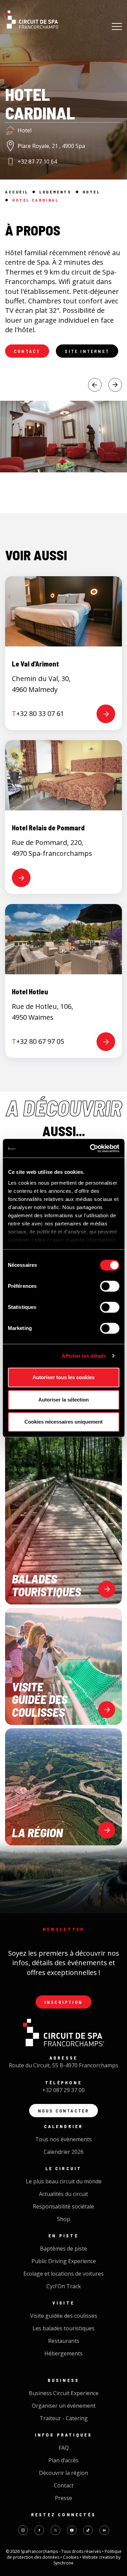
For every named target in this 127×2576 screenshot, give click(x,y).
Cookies (71, 2557)
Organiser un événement (64, 2406)
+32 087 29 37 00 (63, 2090)
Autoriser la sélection (63, 1400)
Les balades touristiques (63, 2328)
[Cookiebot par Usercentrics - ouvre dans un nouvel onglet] (90, 1148)
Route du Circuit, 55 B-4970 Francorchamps (63, 2065)
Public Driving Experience (64, 2261)
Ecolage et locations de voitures (63, 2274)
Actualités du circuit (63, 2194)
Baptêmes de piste (63, 2249)
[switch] (110, 1286)
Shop (63, 2219)
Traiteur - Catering (64, 2418)
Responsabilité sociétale (63, 2206)
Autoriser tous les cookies (63, 1377)
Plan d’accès (63, 2460)
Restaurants (64, 2341)
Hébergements (63, 2353)
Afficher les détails (84, 1356)
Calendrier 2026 (64, 2152)
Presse (63, 2498)
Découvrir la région (63, 2473)
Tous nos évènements (63, 2139)
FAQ (64, 2448)
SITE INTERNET (87, 351)
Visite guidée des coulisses (64, 2316)
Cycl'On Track (64, 2286)
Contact (27, 351)
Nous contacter (64, 2111)
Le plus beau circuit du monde (64, 2181)
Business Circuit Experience (64, 2393)
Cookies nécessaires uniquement (63, 1422)
